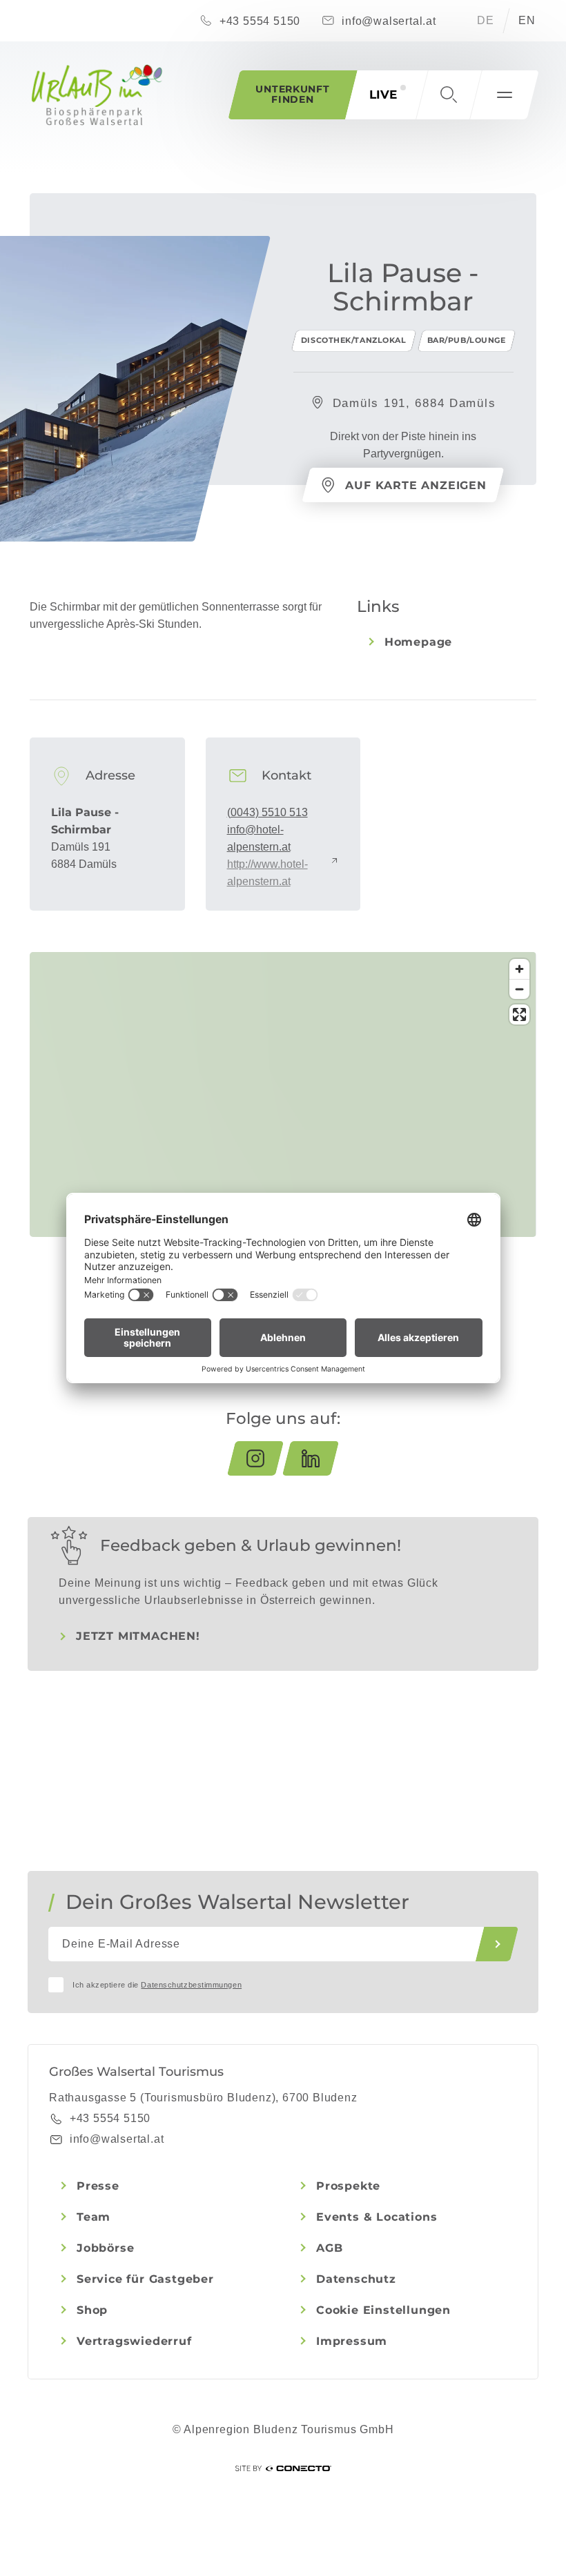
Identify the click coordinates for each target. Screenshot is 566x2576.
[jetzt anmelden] (497, 1944)
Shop (92, 2310)
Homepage (418, 642)
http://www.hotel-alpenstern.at (267, 873)
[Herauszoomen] (519, 989)
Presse (98, 2186)
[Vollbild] (519, 1014)
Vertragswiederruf (134, 2341)
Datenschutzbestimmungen (191, 1985)
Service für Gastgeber (145, 2279)
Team (94, 2217)
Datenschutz (356, 2279)
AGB (329, 2248)
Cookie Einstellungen (383, 2310)
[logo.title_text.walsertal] (97, 95)
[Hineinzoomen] (519, 969)
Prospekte (348, 2186)
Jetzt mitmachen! (138, 1636)
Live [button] (383, 95)
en (527, 20)
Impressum (352, 2341)
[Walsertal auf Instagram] (255, 1458)
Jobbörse (105, 2248)
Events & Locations (377, 2217)
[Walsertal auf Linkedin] (311, 1458)
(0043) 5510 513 (267, 812)
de (486, 20)
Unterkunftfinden (292, 94)
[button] (449, 95)
